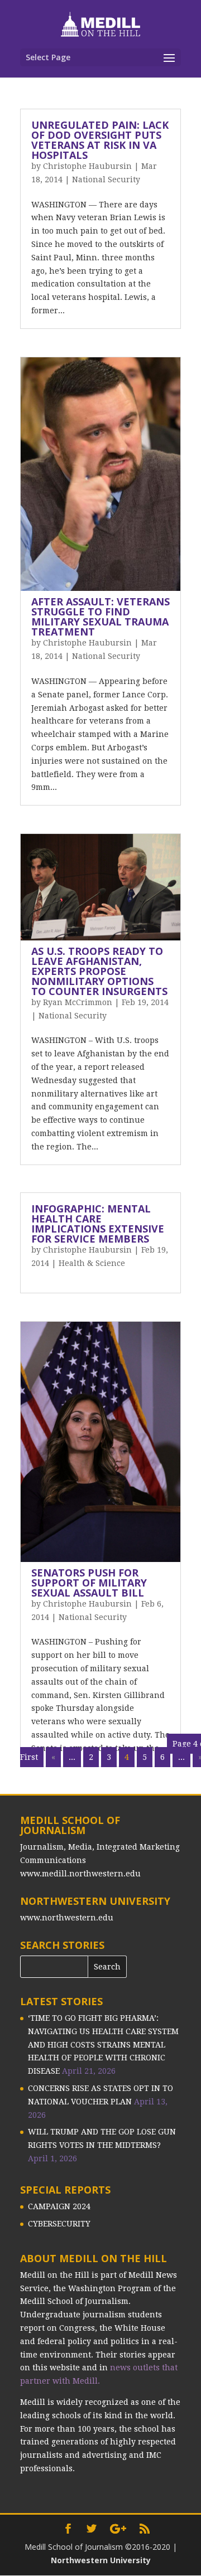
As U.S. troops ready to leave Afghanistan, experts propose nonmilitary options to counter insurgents (99, 971)
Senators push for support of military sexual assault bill (89, 1583)
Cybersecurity (59, 2224)
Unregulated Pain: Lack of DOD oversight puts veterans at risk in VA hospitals (100, 140)
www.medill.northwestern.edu (80, 1874)
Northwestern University (101, 2560)
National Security (106, 180)
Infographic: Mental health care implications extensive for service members (98, 1224)
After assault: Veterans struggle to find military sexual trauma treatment (100, 617)
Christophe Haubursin (87, 166)
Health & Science (92, 1263)
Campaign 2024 (59, 2206)
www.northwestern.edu (67, 1918)
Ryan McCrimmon (78, 1002)
